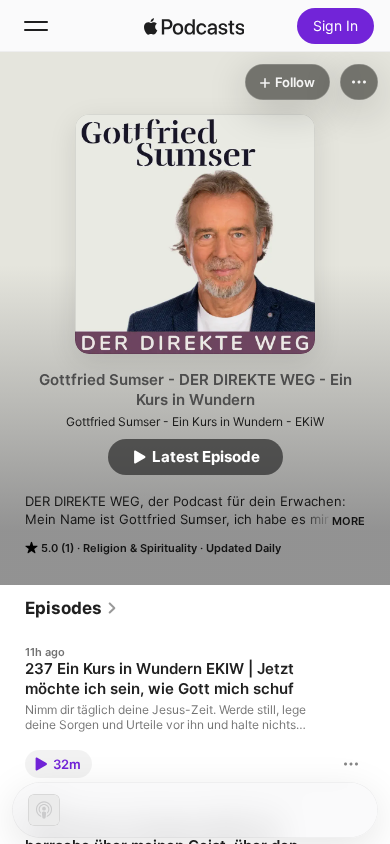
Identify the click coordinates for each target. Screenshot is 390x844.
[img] (194, 26)
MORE (348, 521)
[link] (71, 608)
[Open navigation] (36, 26)
